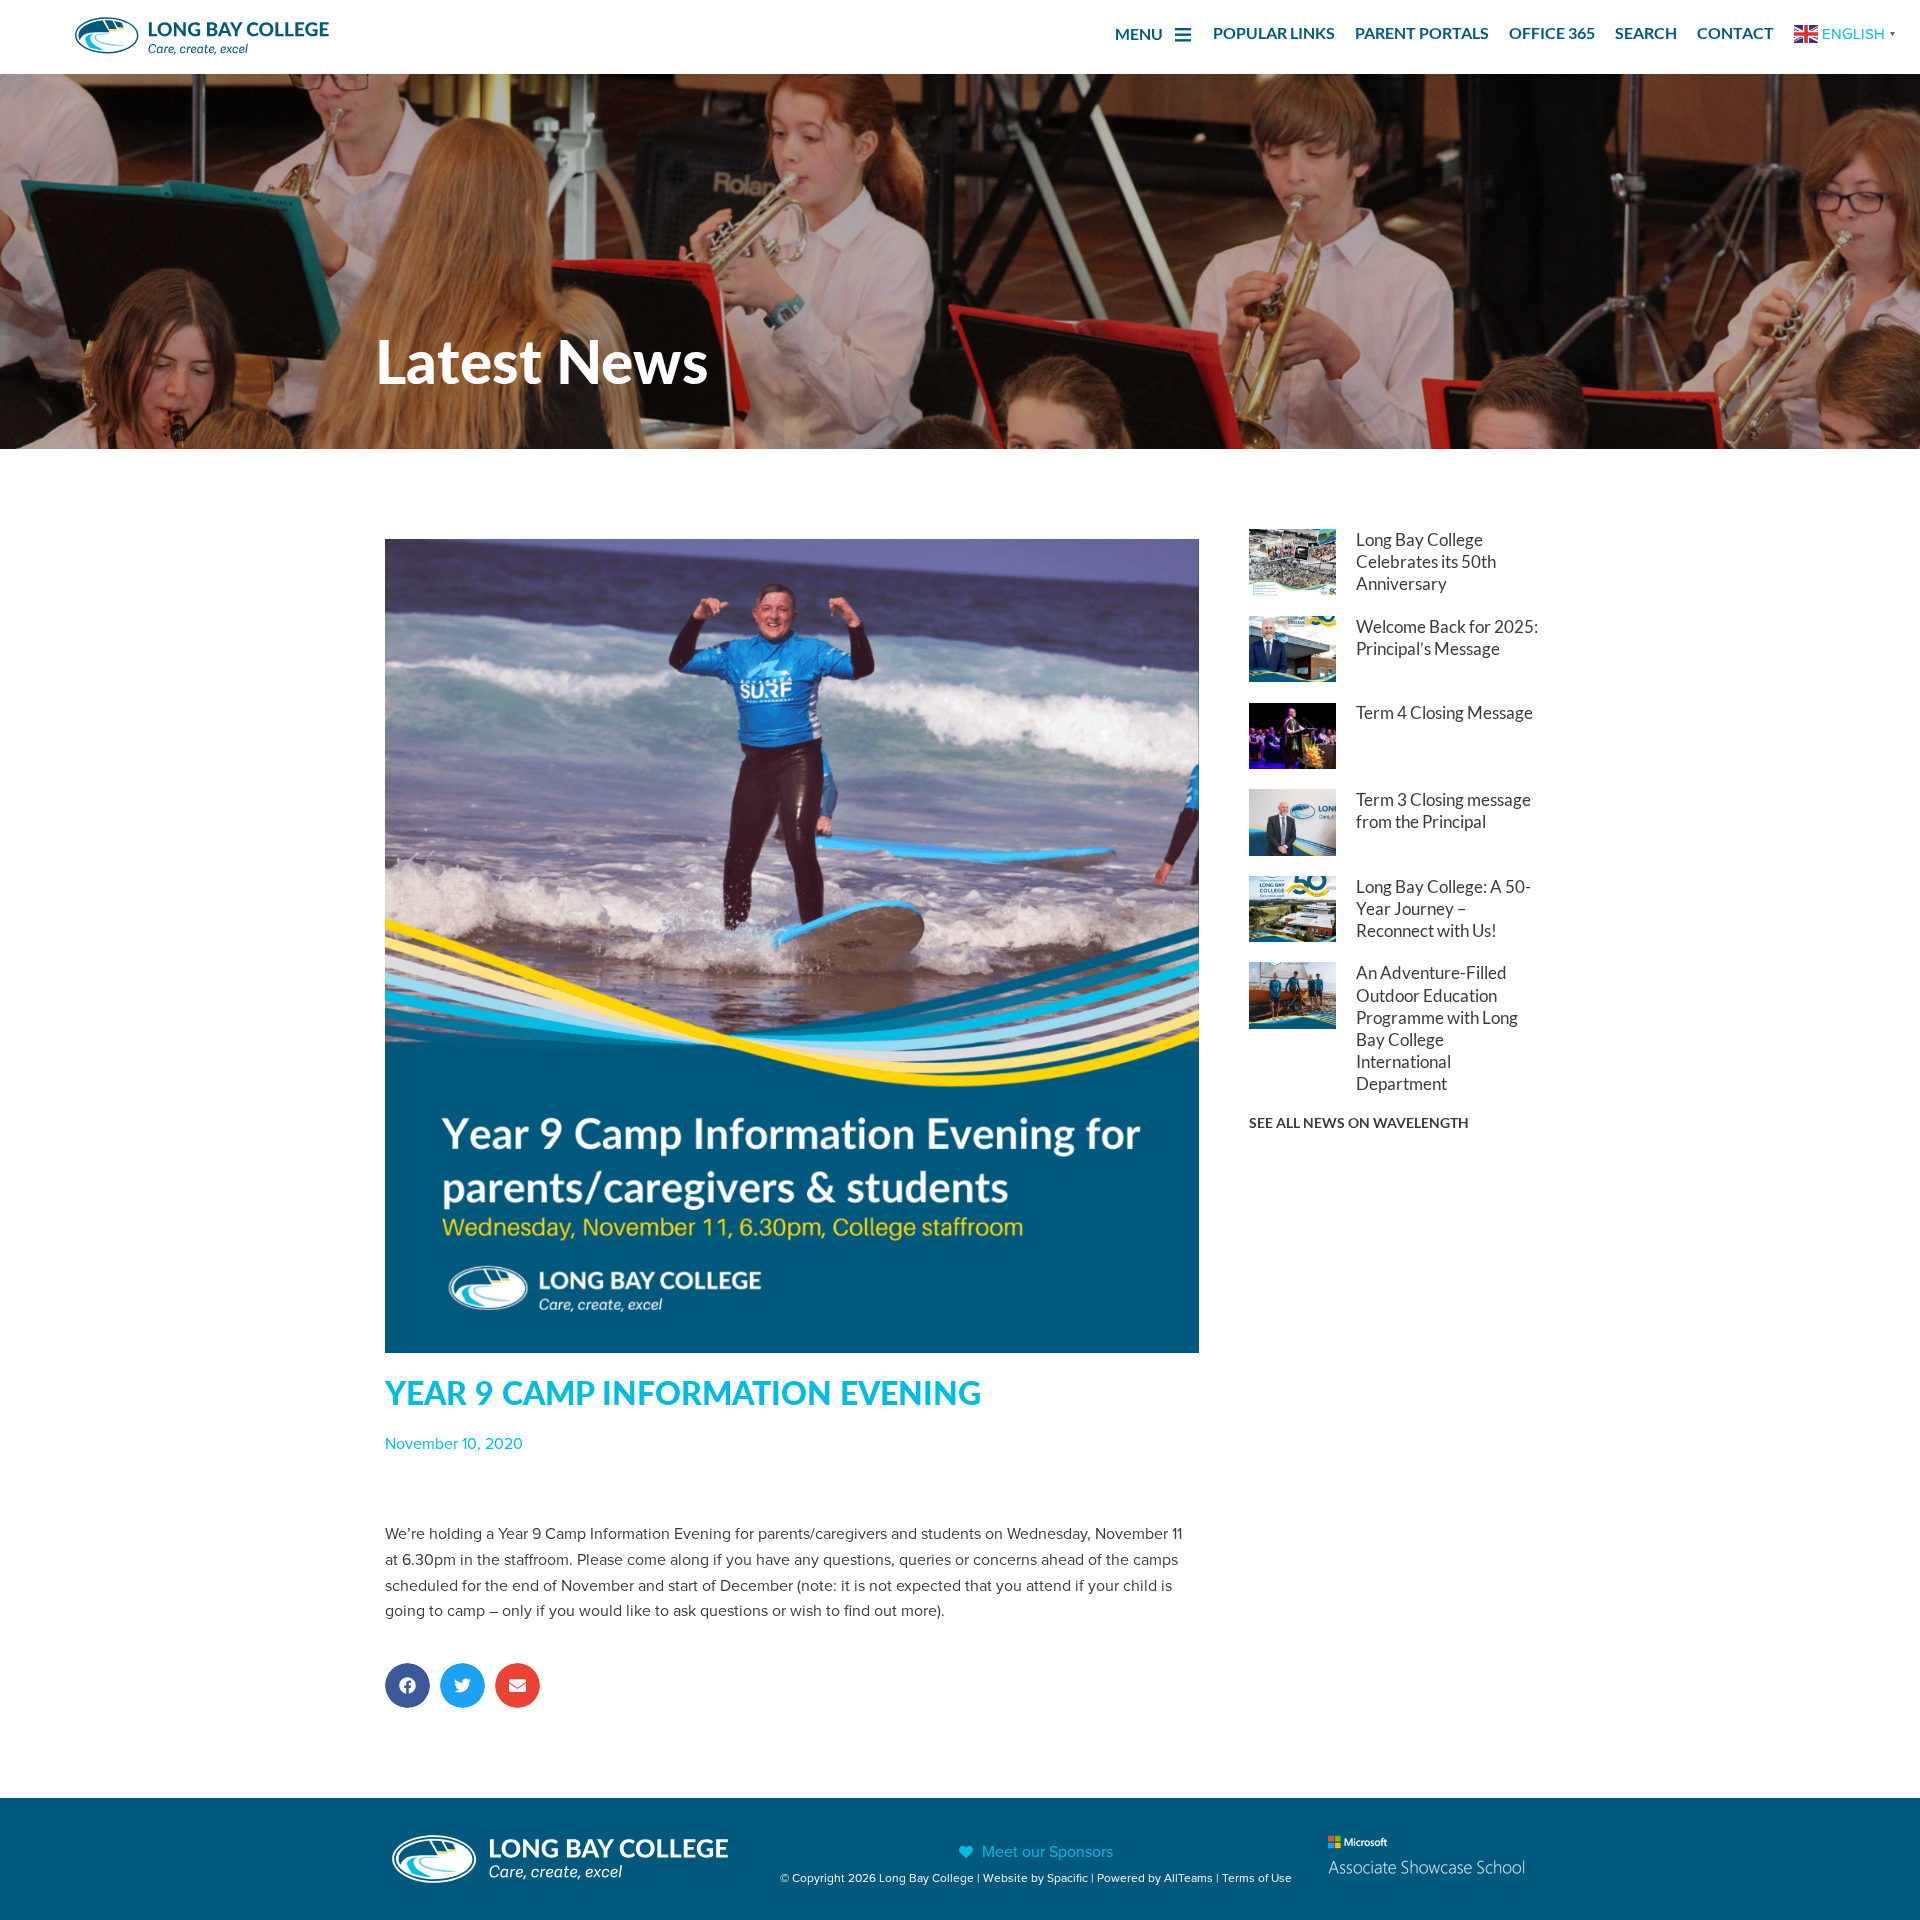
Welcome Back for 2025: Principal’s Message (1447, 637)
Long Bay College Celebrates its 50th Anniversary (1426, 561)
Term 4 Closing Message (1444, 712)
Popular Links (1274, 32)
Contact (1735, 32)
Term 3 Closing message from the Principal (1443, 810)
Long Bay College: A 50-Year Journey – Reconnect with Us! (1443, 908)
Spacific (1067, 1877)
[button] (407, 1685)
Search (1646, 32)
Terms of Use (1257, 1877)
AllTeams (1188, 1877)
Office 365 (1552, 32)
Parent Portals (1422, 32)
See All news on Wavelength (1359, 1122)
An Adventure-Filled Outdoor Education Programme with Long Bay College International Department (1437, 1027)
